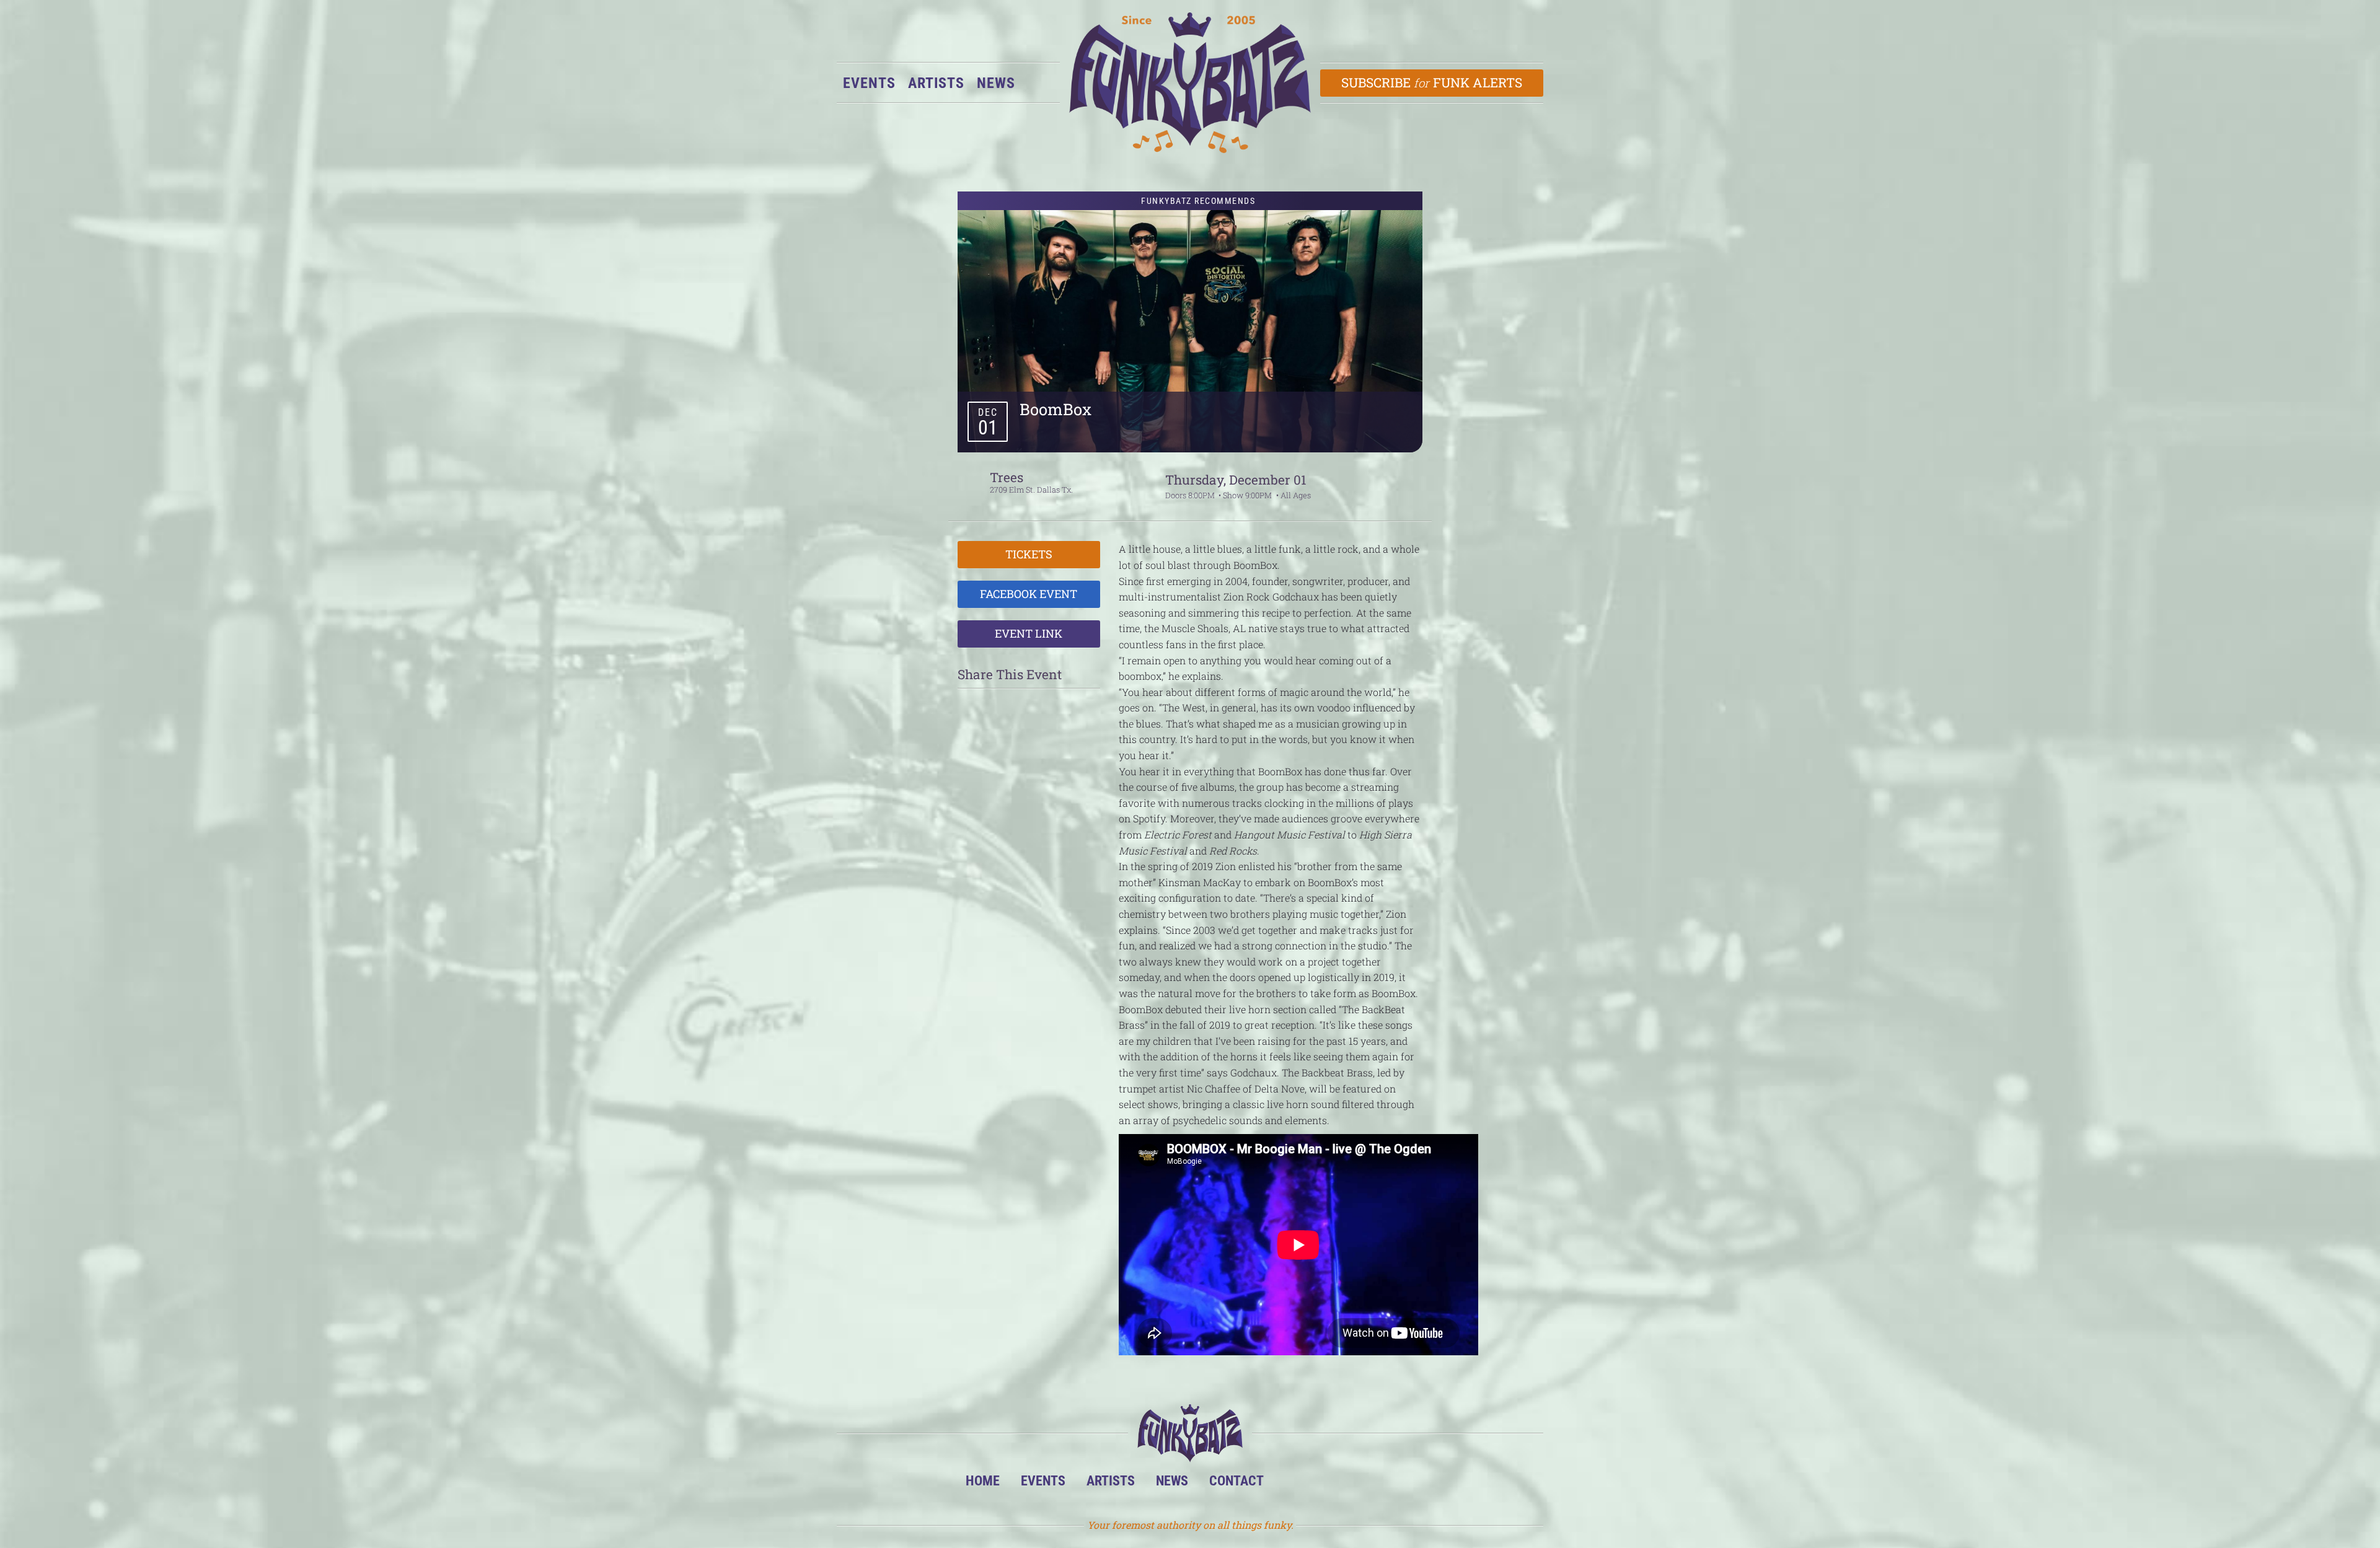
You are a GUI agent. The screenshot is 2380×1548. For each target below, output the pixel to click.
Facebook (1331, 1484)
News (996, 83)
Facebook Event (1029, 594)
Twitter (1369, 1484)
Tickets (1029, 554)
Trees (1007, 477)
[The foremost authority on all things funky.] (1190, 83)
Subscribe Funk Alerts (1432, 82)
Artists (936, 83)
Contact (1236, 1480)
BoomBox (1056, 409)
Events (869, 83)
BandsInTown (1293, 1484)
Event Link (1029, 633)
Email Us (1407, 1484)
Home (983, 1480)
